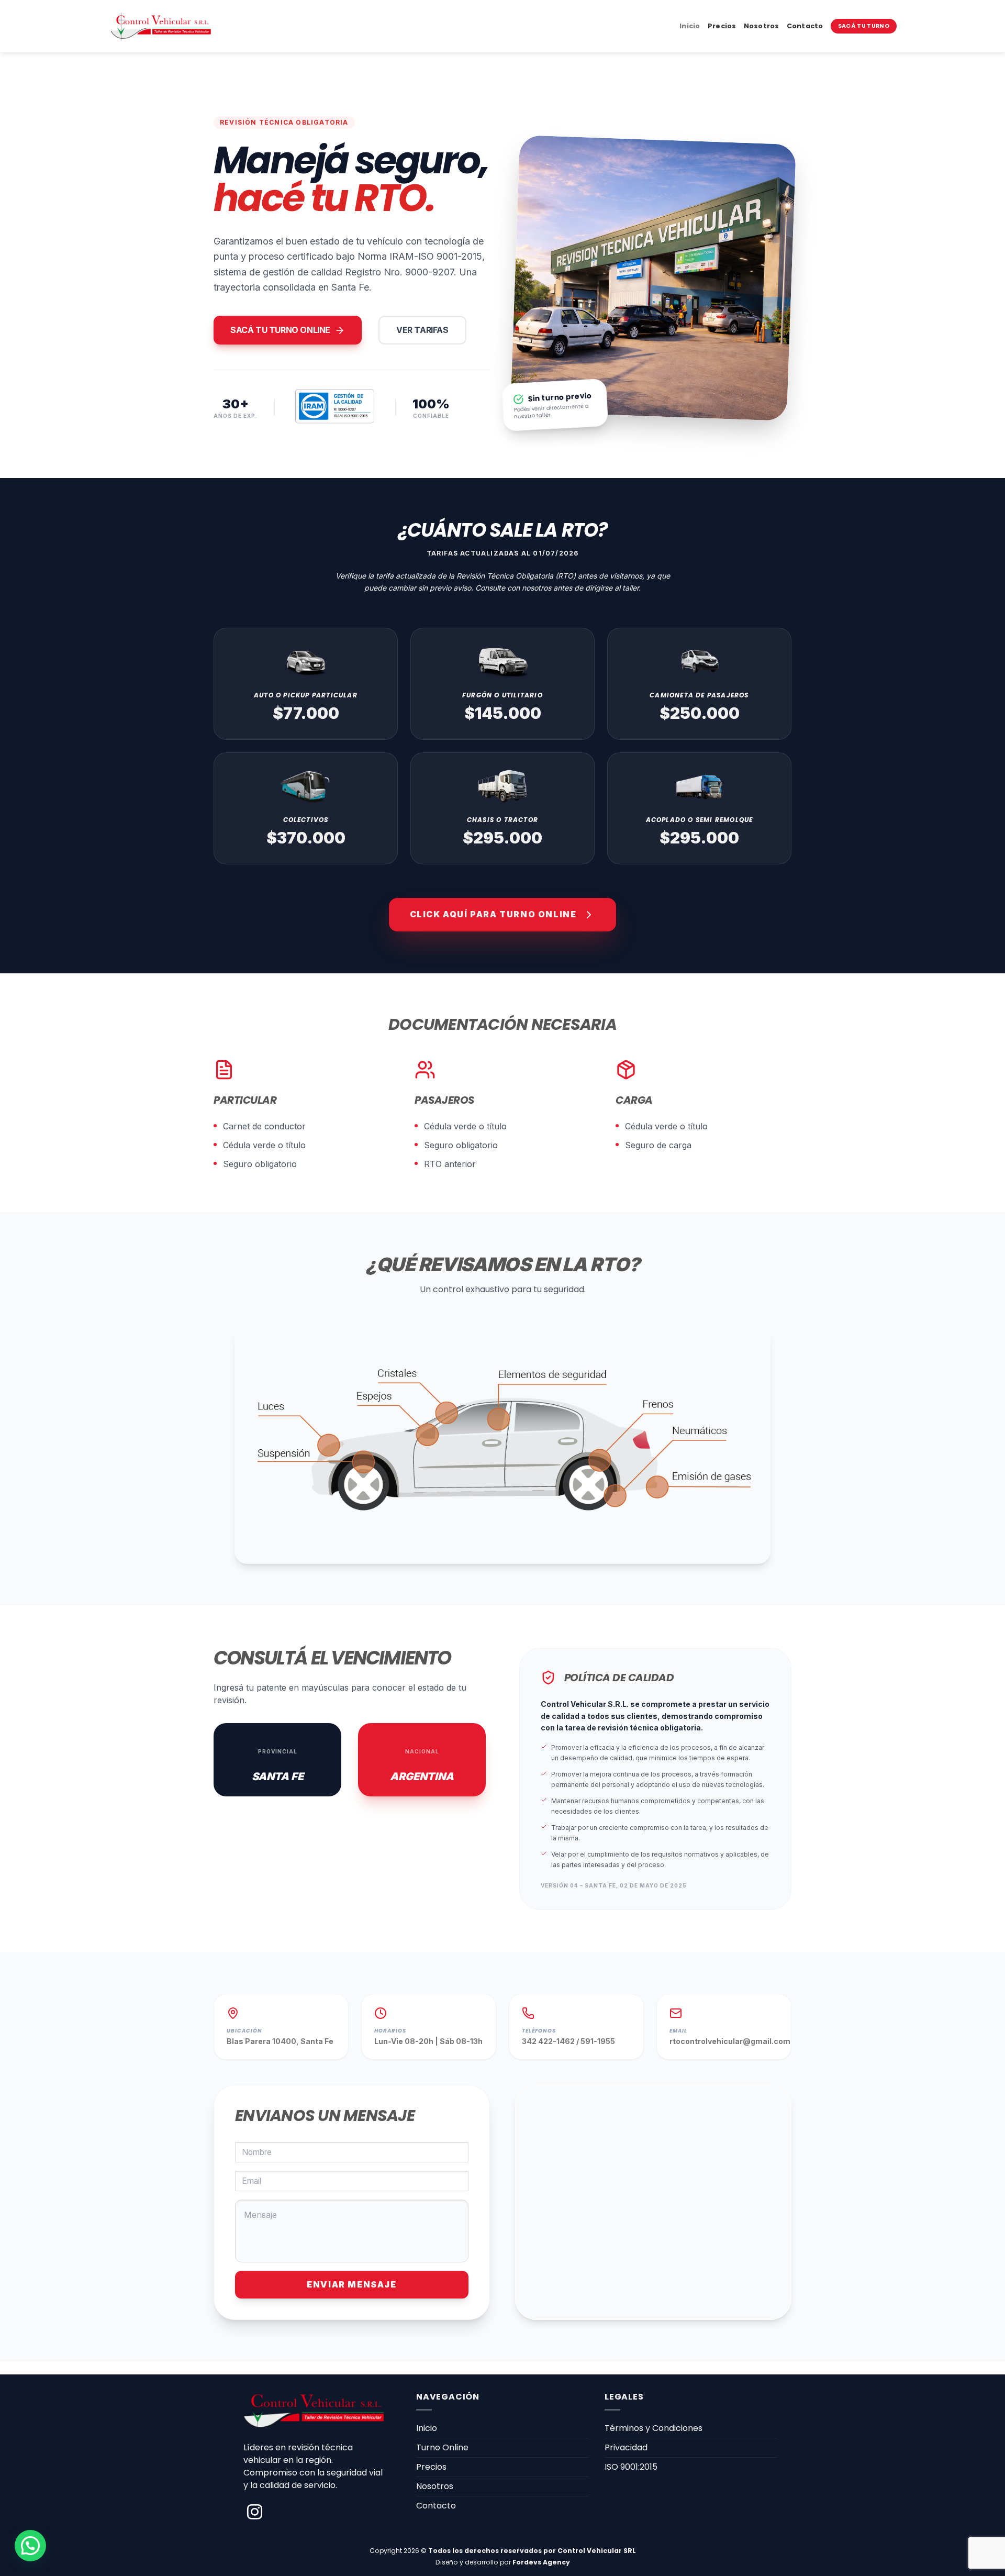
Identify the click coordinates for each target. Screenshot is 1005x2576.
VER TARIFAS (422, 330)
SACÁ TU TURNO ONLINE (280, 330)
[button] (30, 2546)
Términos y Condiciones (654, 2428)
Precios (722, 26)
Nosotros (762, 26)
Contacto (805, 26)
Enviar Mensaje (351, 2284)
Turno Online (442, 2447)
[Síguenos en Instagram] (255, 2513)
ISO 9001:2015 (631, 2467)
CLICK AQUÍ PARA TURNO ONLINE (493, 914)
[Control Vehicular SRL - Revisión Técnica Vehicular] (161, 26)
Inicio (690, 26)
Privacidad (626, 2447)
